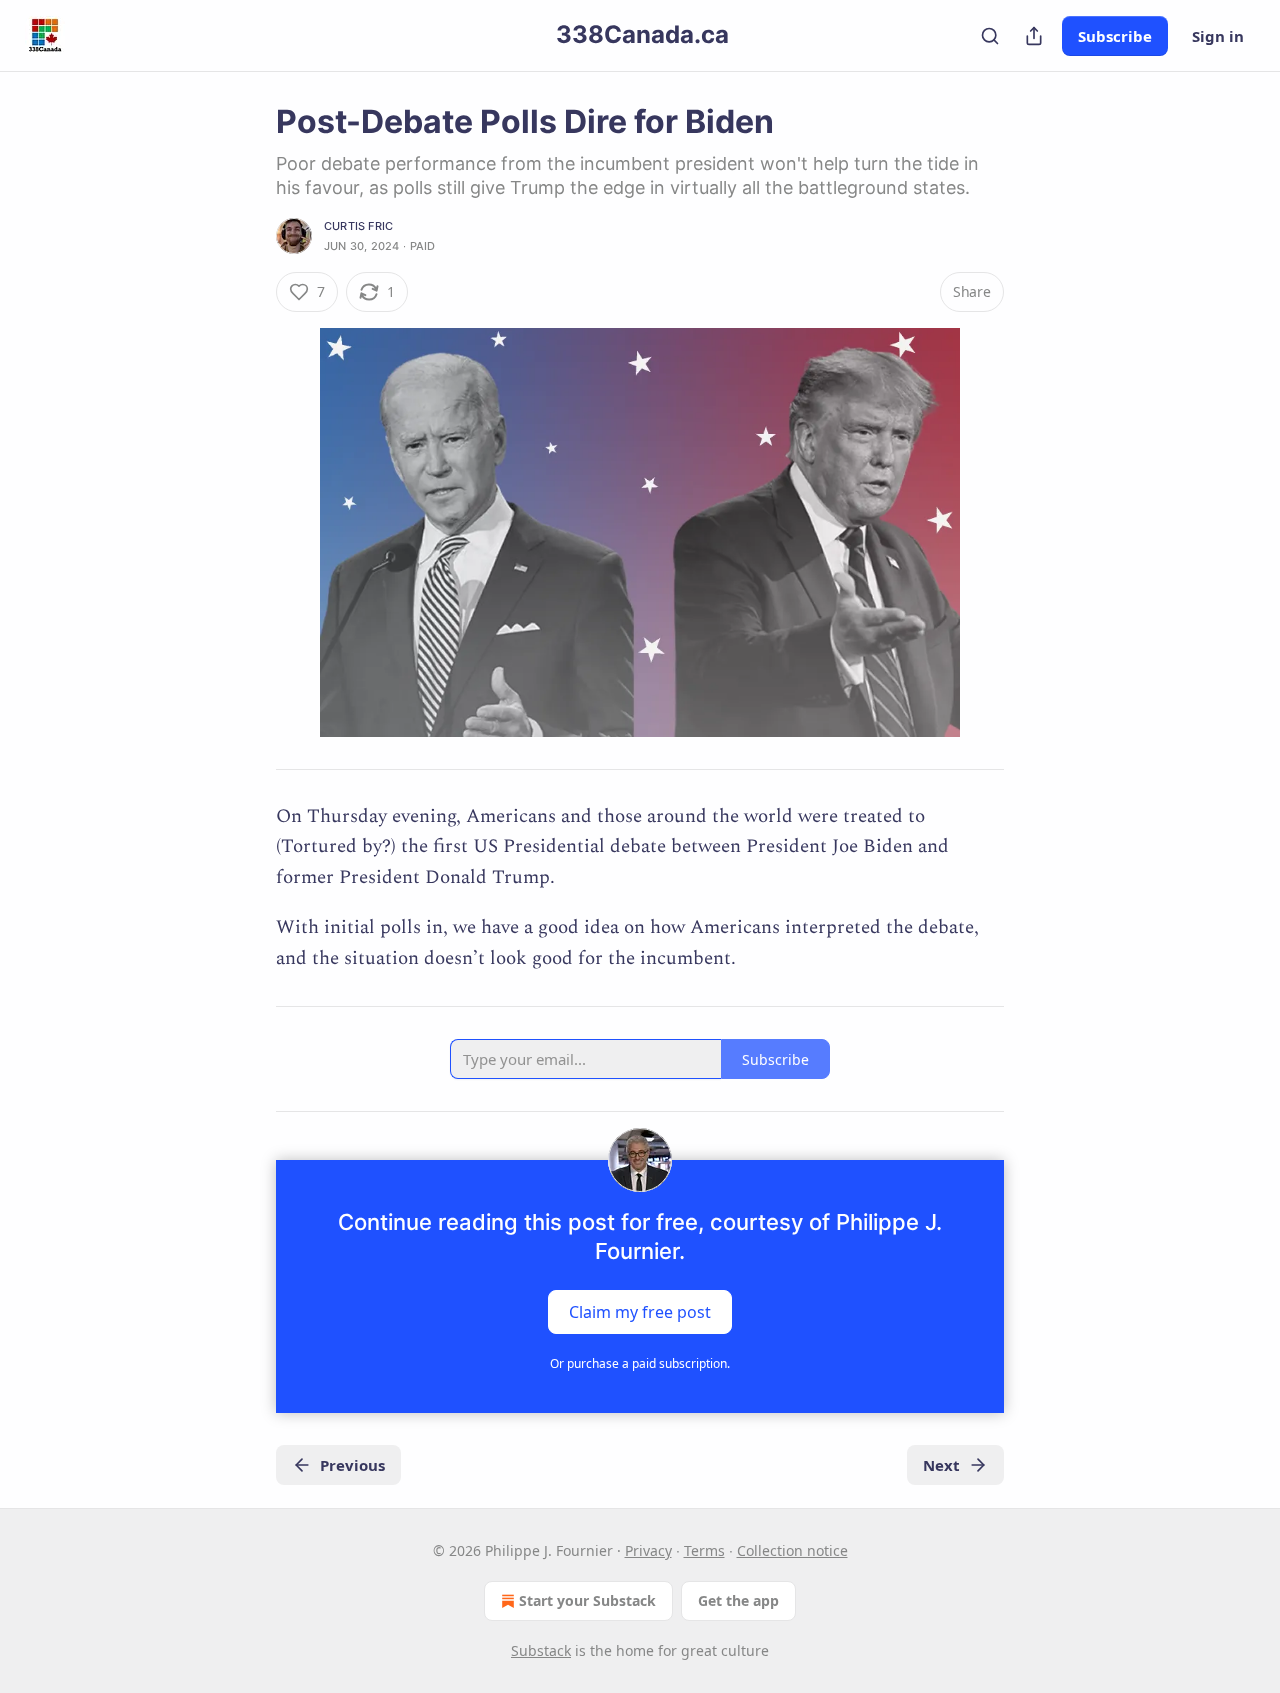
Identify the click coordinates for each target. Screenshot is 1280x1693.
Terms (704, 1550)
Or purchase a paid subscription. (640, 1363)
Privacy (648, 1550)
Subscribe (1115, 36)
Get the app (738, 1600)
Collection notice (792, 1550)
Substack (541, 1650)
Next (941, 1465)
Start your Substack (587, 1600)
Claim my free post (640, 1312)
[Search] (990, 36)
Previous (352, 1465)
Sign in (1218, 36)
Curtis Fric (358, 226)
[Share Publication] (1034, 36)
